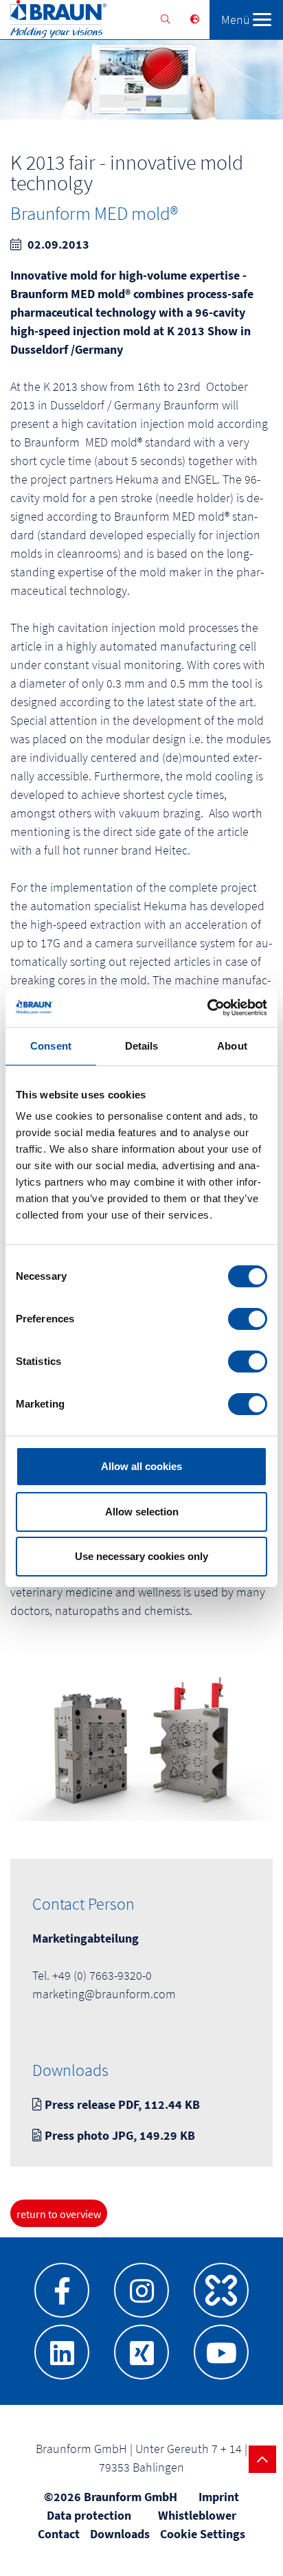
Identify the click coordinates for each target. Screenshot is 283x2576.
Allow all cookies (141, 1466)
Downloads (120, 2534)
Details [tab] (142, 1046)
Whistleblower (197, 2515)
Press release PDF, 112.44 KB (121, 2104)
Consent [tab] (51, 1046)
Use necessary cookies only (141, 1556)
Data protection (89, 2515)
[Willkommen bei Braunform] (53, 22)
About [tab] (232, 1046)
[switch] (248, 1319)
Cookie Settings (203, 2534)
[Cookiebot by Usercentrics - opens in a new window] (207, 1008)
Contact (59, 2534)
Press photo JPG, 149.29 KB (118, 2135)
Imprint (219, 2497)
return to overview (59, 2214)
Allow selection (142, 1512)
